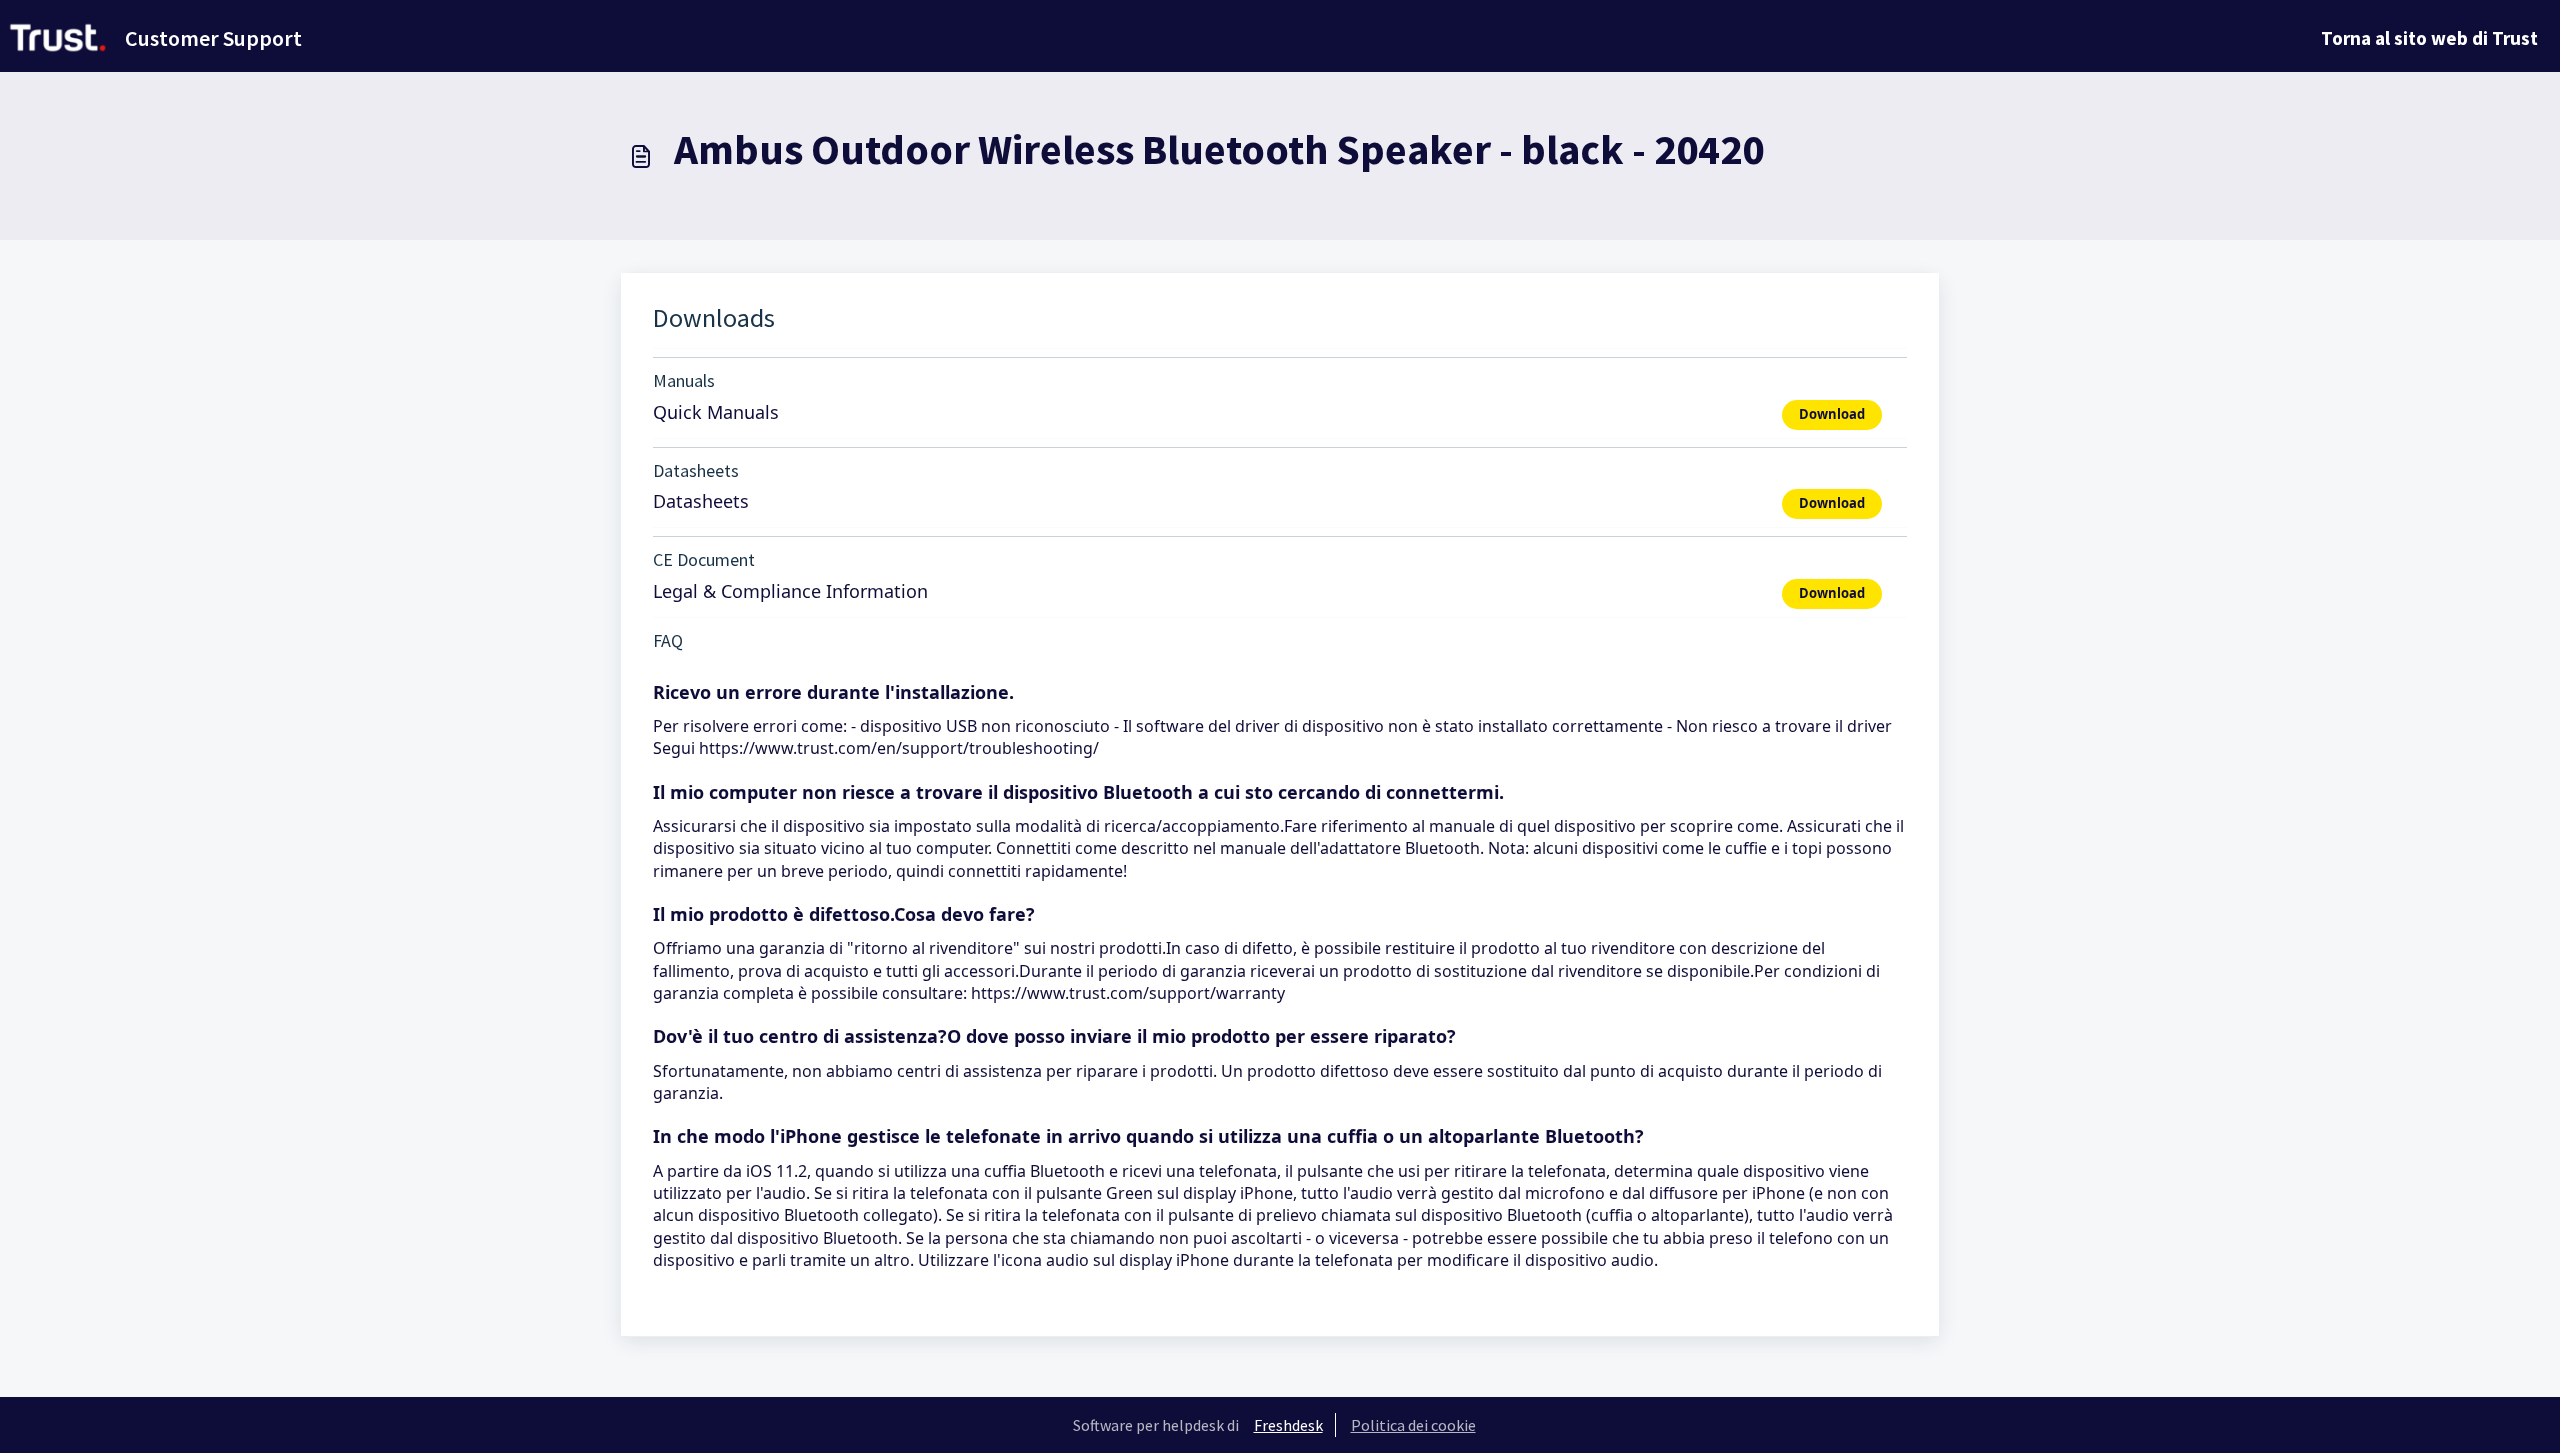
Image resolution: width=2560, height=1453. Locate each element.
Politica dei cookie (1413, 1425)
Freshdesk (1288, 1425)
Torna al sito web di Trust (2429, 38)
